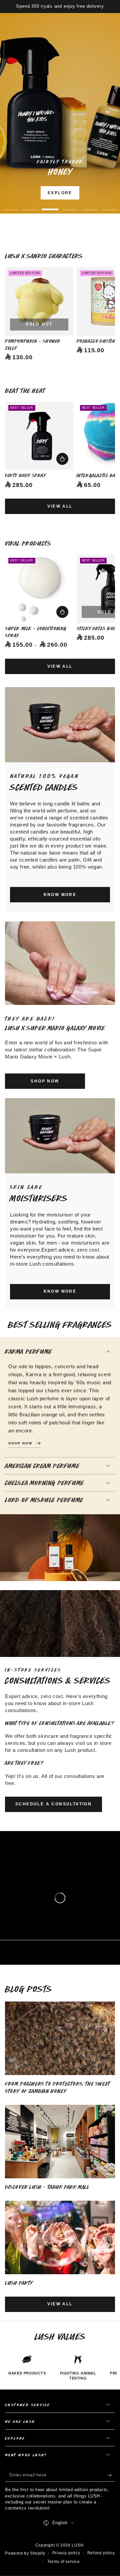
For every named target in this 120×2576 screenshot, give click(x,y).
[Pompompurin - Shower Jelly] (39, 301)
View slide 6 (110, 206)
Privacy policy (66, 2553)
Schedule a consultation (53, 1804)
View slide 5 (90, 206)
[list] (60, 2367)
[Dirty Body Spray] (39, 436)
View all (60, 506)
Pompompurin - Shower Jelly (33, 345)
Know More (78, 193)
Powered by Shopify (25, 2553)
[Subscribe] (111, 2475)
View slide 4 (70, 206)
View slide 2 (30, 206)
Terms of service (64, 2562)
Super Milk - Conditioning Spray (36, 632)
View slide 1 (10, 206)
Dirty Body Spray (25, 475)
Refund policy (101, 2553)
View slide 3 (50, 206)
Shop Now (80, 212)
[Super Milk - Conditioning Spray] (39, 589)
